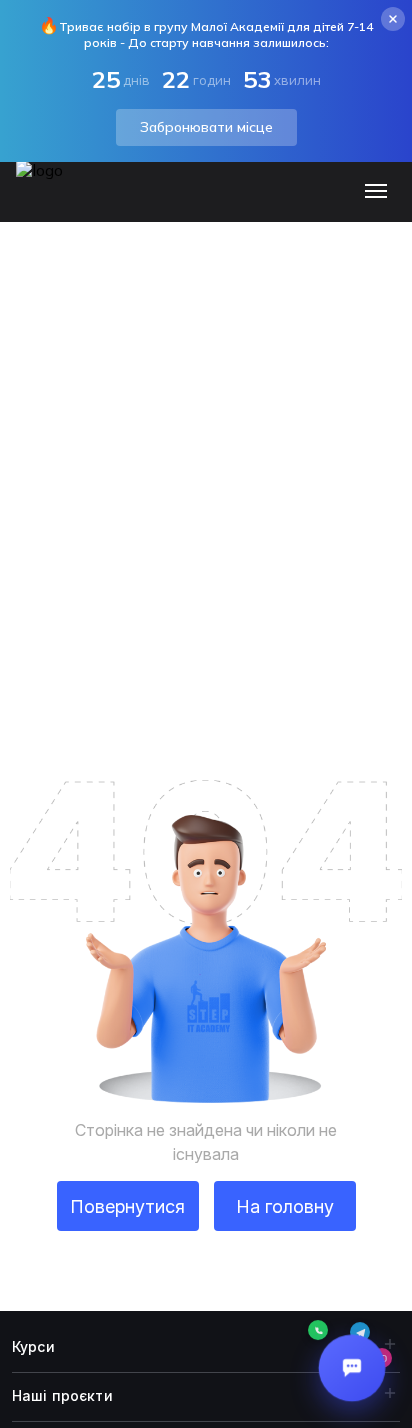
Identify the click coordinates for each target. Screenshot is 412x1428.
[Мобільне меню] (380, 192)
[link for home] (51, 201)
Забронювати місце (206, 127)
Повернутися (127, 1206)
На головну (285, 1206)
